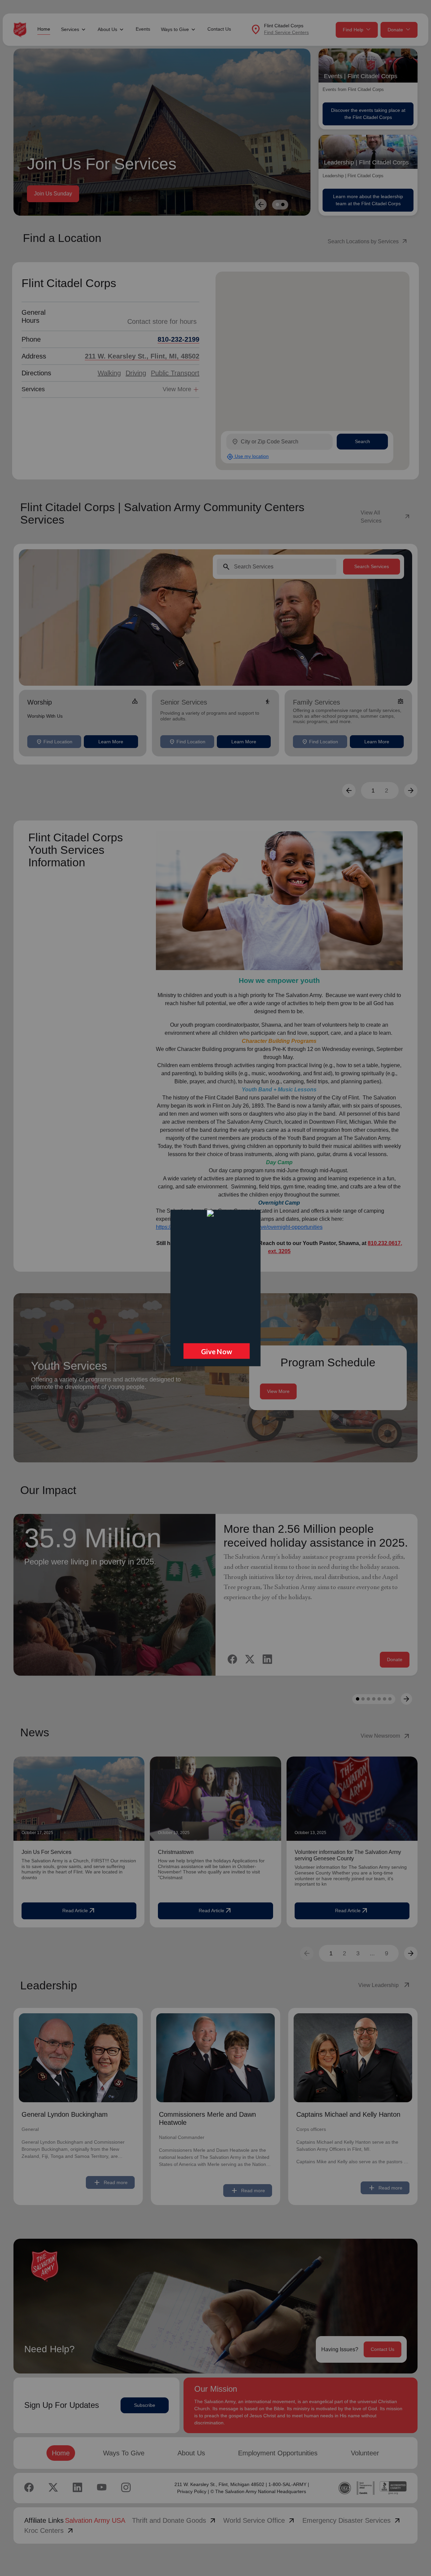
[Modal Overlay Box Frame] (215, 1288)
